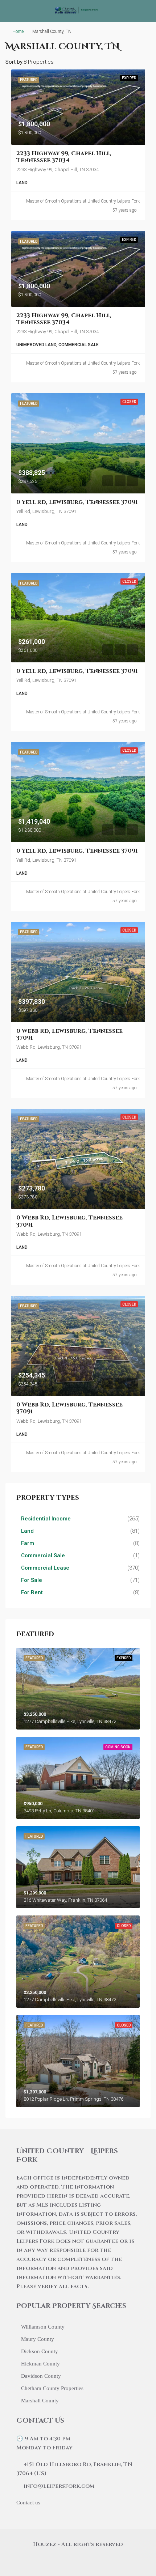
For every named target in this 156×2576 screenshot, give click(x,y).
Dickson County (40, 2351)
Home (18, 31)
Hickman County (40, 2364)
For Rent (32, 1592)
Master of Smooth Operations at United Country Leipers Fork (83, 201)
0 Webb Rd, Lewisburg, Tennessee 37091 (69, 1034)
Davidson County (41, 2376)
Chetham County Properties (52, 2388)
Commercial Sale (43, 1556)
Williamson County (43, 2327)
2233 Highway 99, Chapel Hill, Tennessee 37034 (64, 157)
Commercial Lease (45, 1568)
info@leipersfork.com (59, 2486)
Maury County (38, 2339)
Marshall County (40, 2401)
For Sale (32, 1580)
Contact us (28, 2503)
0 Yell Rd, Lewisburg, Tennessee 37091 (77, 502)
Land (27, 1531)
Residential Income (46, 1519)
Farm (28, 1543)
